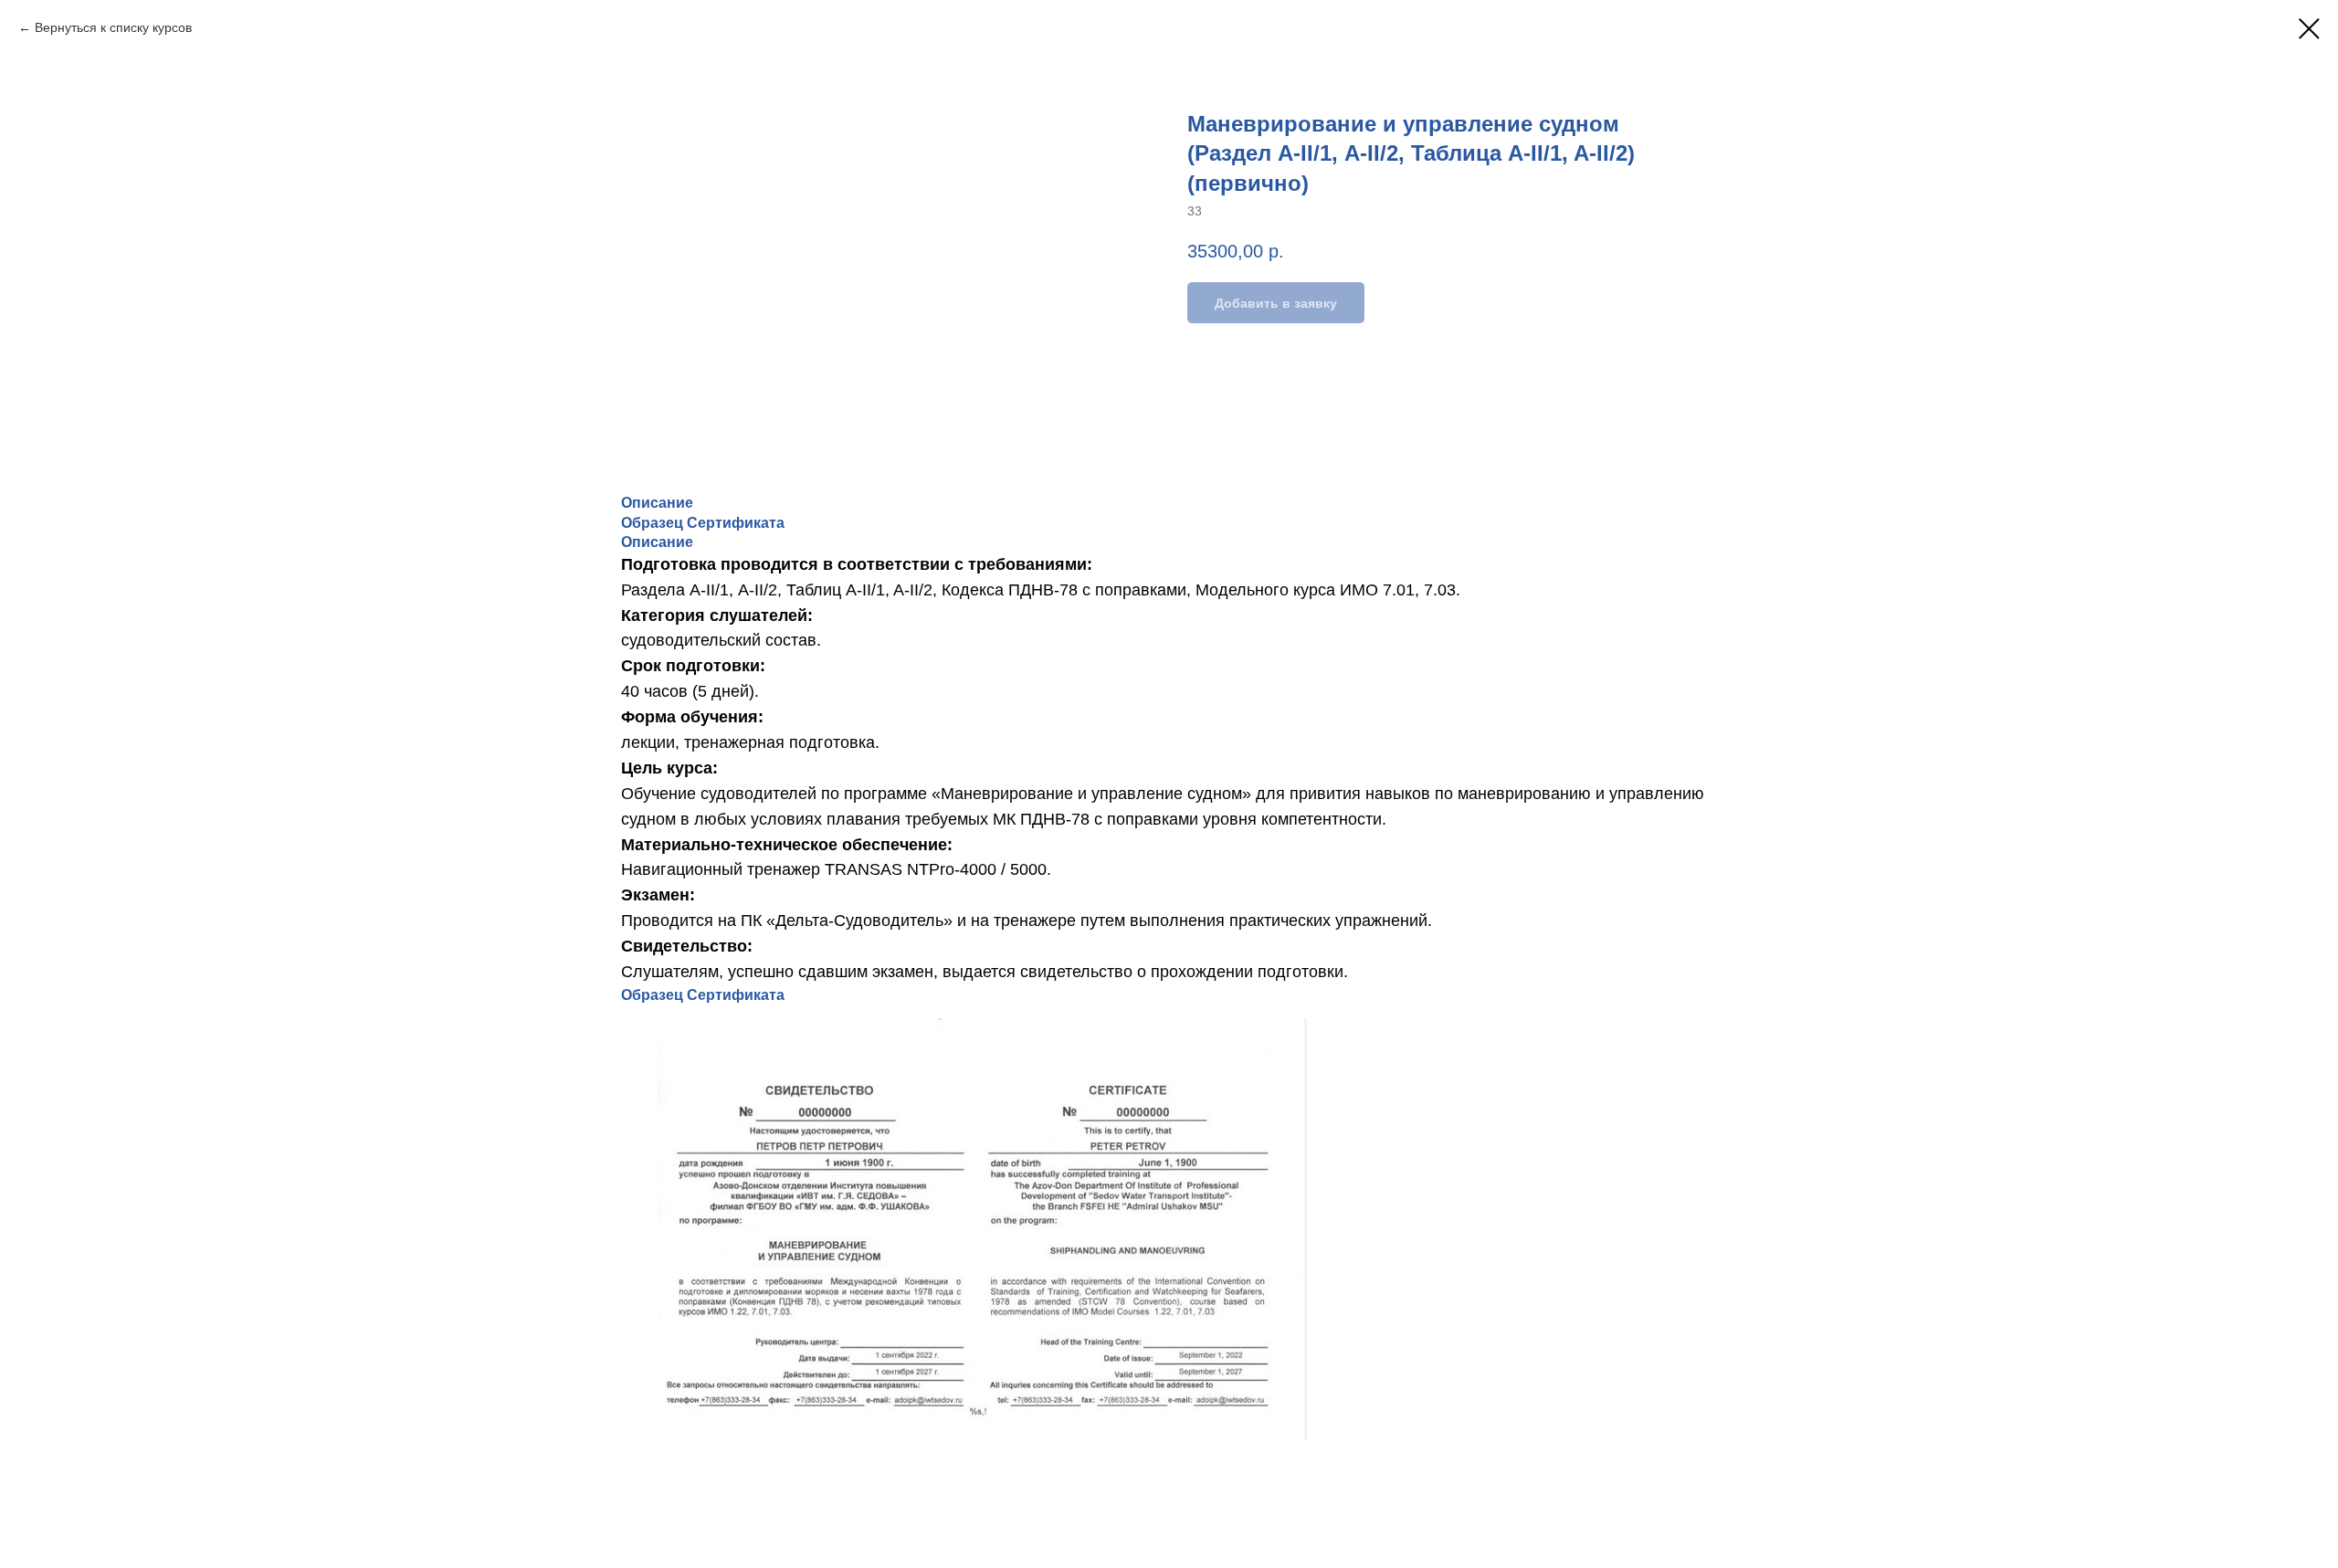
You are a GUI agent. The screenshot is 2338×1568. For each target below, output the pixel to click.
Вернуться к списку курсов (113, 27)
